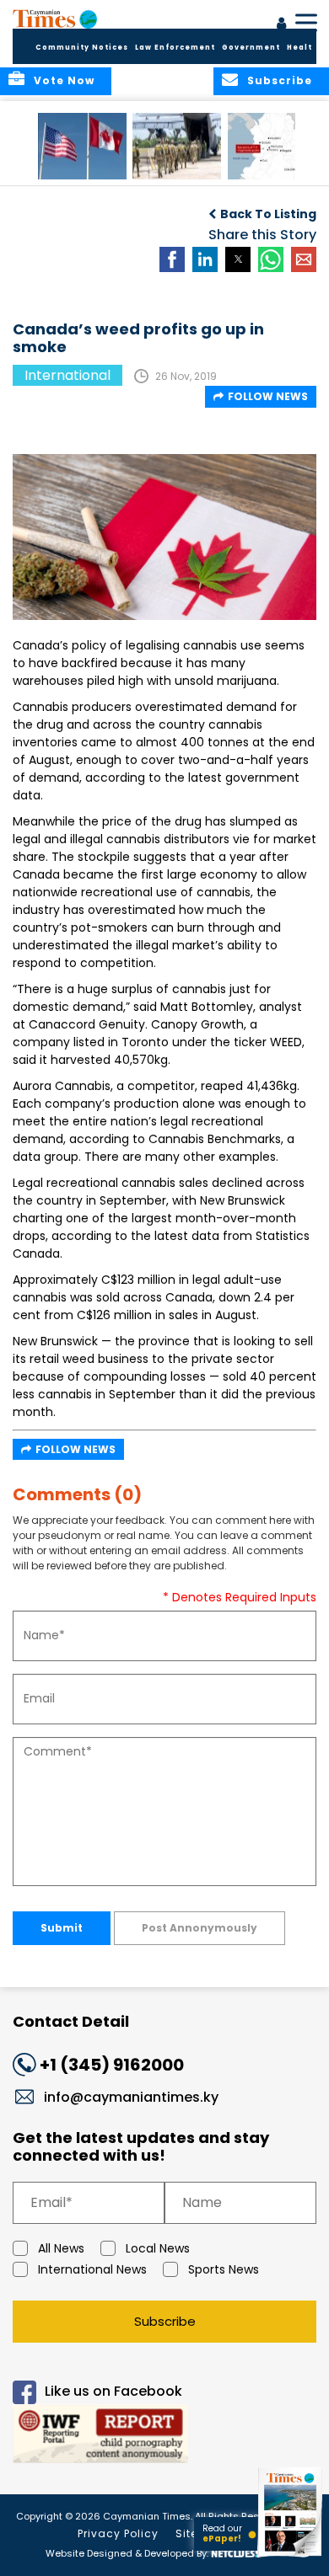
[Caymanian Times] (55, 19)
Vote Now (64, 80)
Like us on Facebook (113, 2391)
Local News (158, 2248)
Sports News (224, 2269)
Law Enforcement (175, 48)
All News (61, 2248)
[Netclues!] (235, 2552)
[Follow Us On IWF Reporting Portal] (164, 2437)
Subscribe (165, 2321)
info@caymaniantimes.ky (131, 2097)
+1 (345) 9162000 (112, 2065)
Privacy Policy (118, 2533)
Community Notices (82, 48)
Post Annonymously (200, 1928)
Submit (62, 1928)
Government (251, 48)
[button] (82, 146)
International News (92, 2269)
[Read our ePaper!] (291, 2557)
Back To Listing (268, 214)
